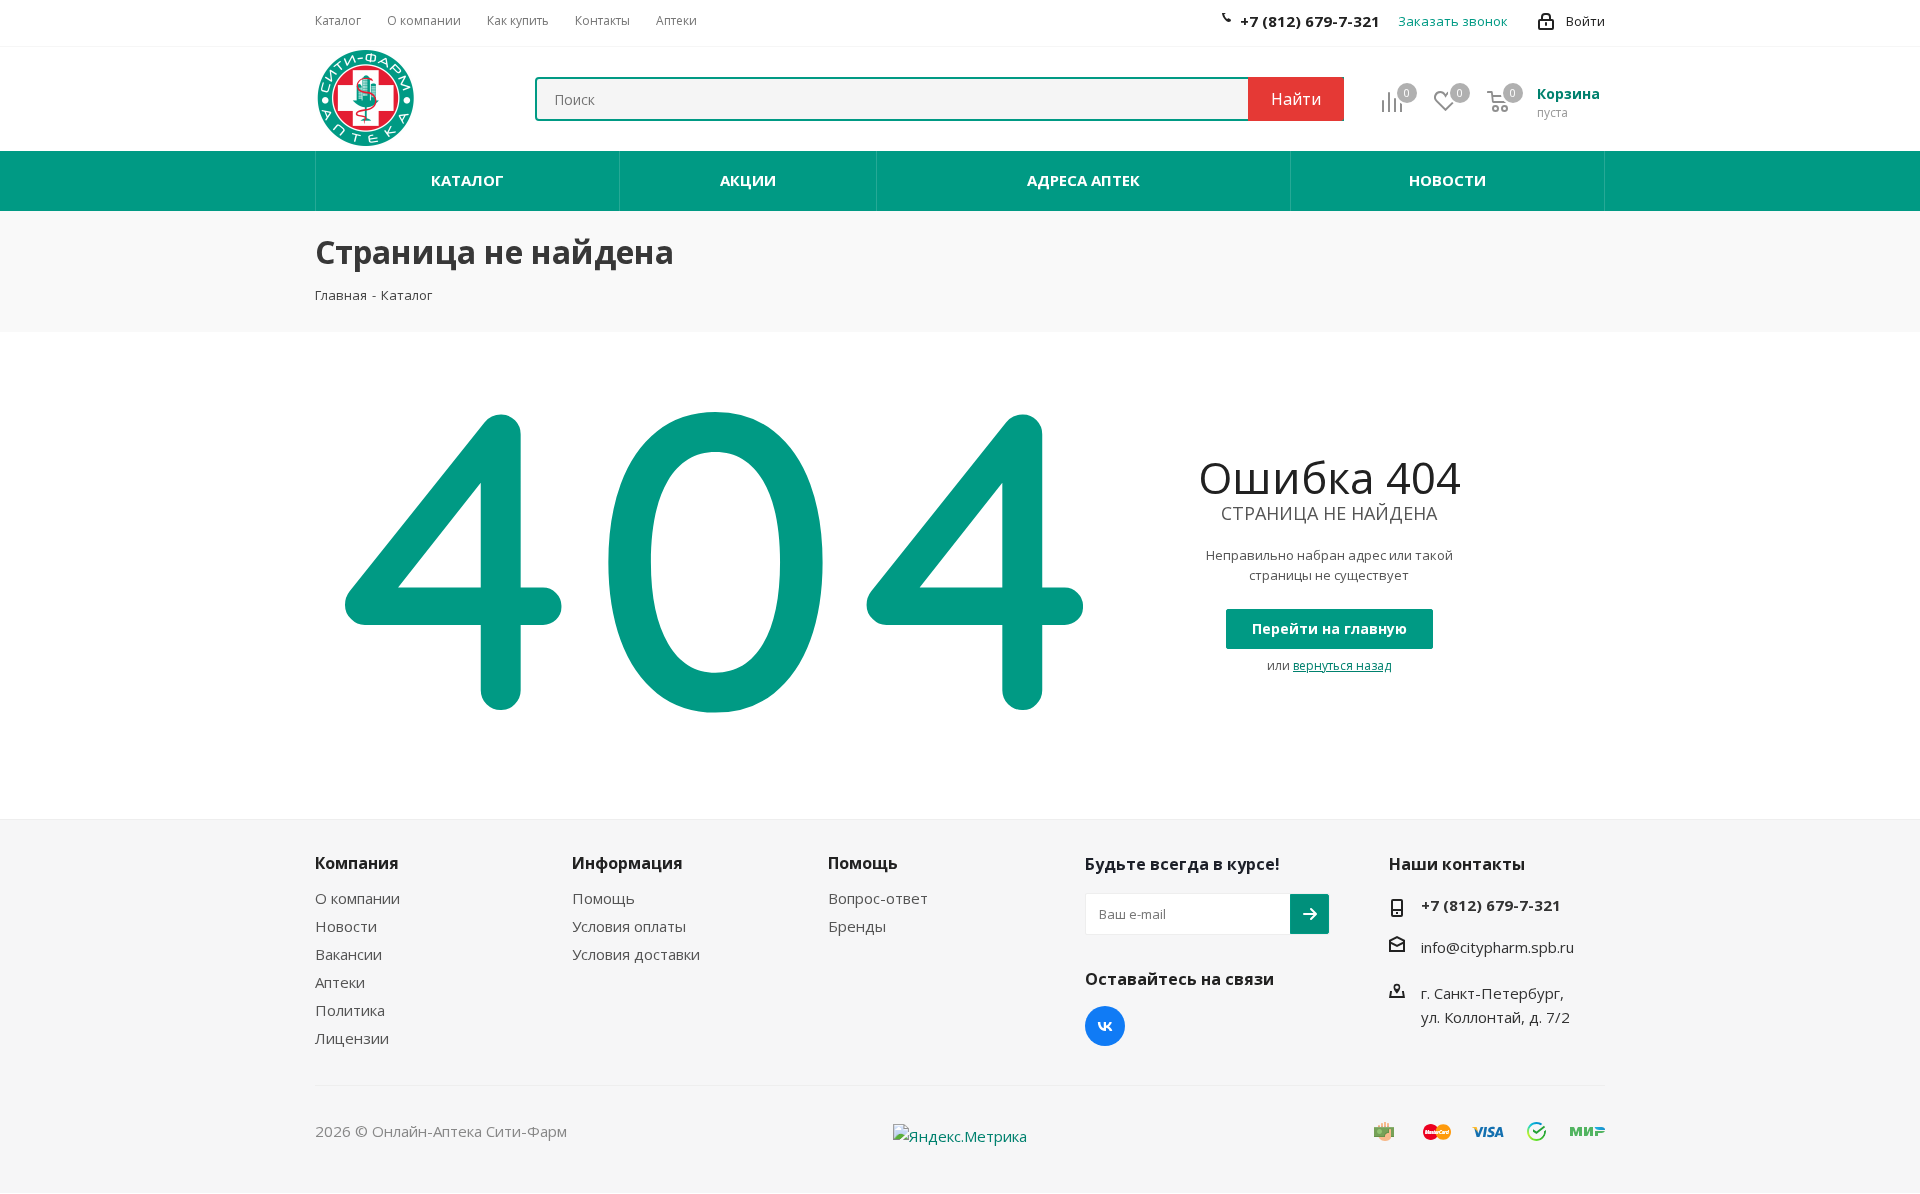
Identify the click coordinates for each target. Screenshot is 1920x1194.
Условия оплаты (629, 926)
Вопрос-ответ (878, 898)
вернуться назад (1342, 665)
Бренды (857, 926)
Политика (350, 1010)
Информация (627, 863)
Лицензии (352, 1038)
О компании (357, 898)
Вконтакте (1105, 1026)
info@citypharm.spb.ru (1497, 947)
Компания (357, 863)
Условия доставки (636, 954)
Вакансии (348, 954)
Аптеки (340, 982)
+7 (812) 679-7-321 (1491, 905)
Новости (346, 926)
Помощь (603, 898)
